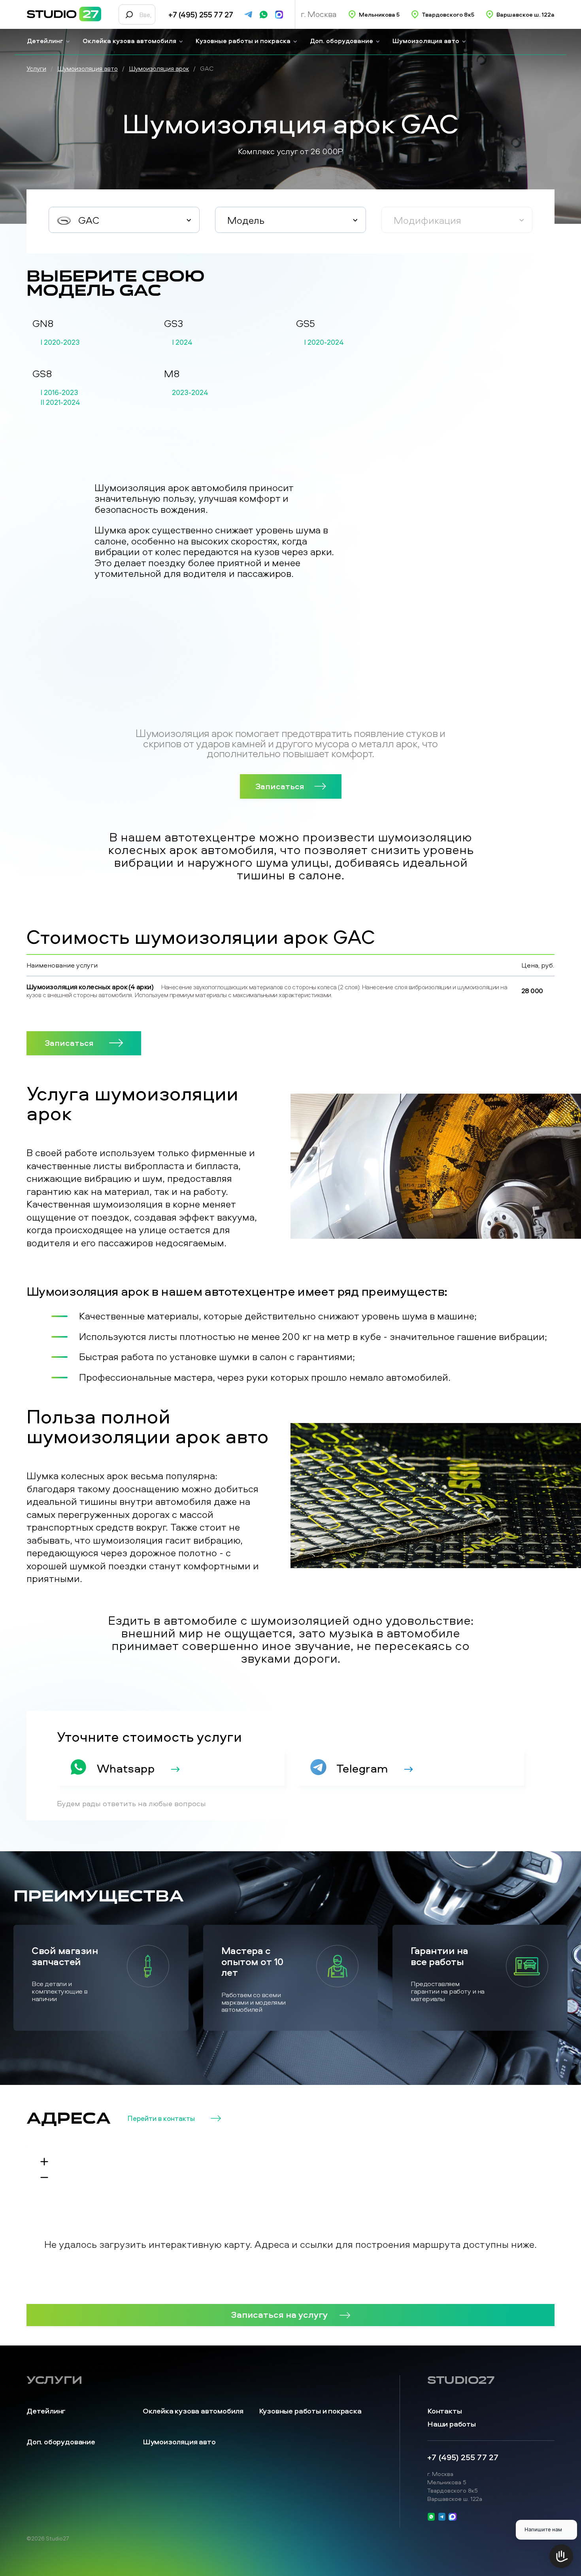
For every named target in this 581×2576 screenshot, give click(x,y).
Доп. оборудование (341, 41)
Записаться (280, 786)
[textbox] (124, 220)
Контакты (444, 2411)
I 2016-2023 (59, 393)
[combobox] (124, 220)
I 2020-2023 (60, 342)
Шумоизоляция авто (426, 41)
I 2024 (182, 342)
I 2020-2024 (324, 342)
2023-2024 (190, 393)
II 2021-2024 (60, 403)
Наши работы (452, 2424)
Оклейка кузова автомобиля (129, 41)
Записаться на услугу (279, 2314)
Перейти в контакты (161, 2119)
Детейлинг (45, 41)
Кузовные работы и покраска (243, 41)
